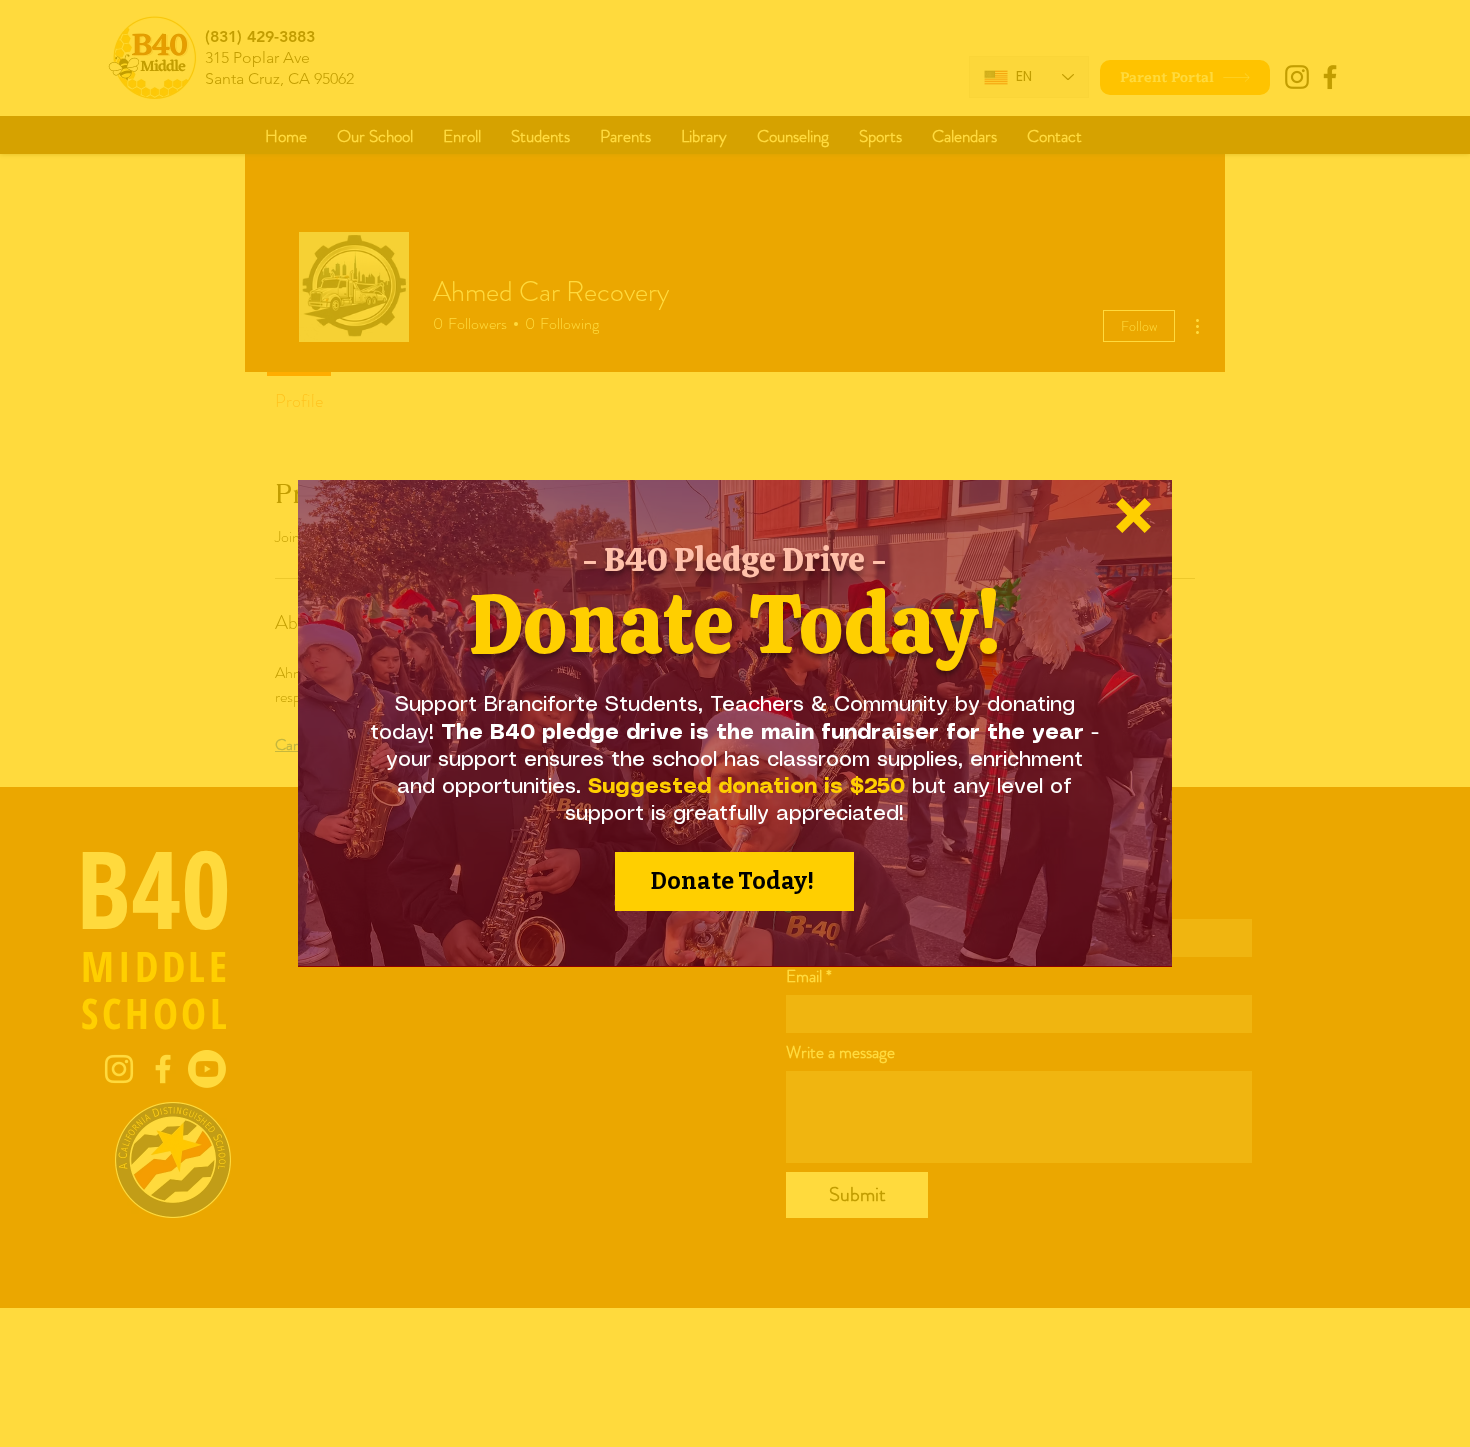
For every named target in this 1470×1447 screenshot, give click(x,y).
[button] (1133, 515)
